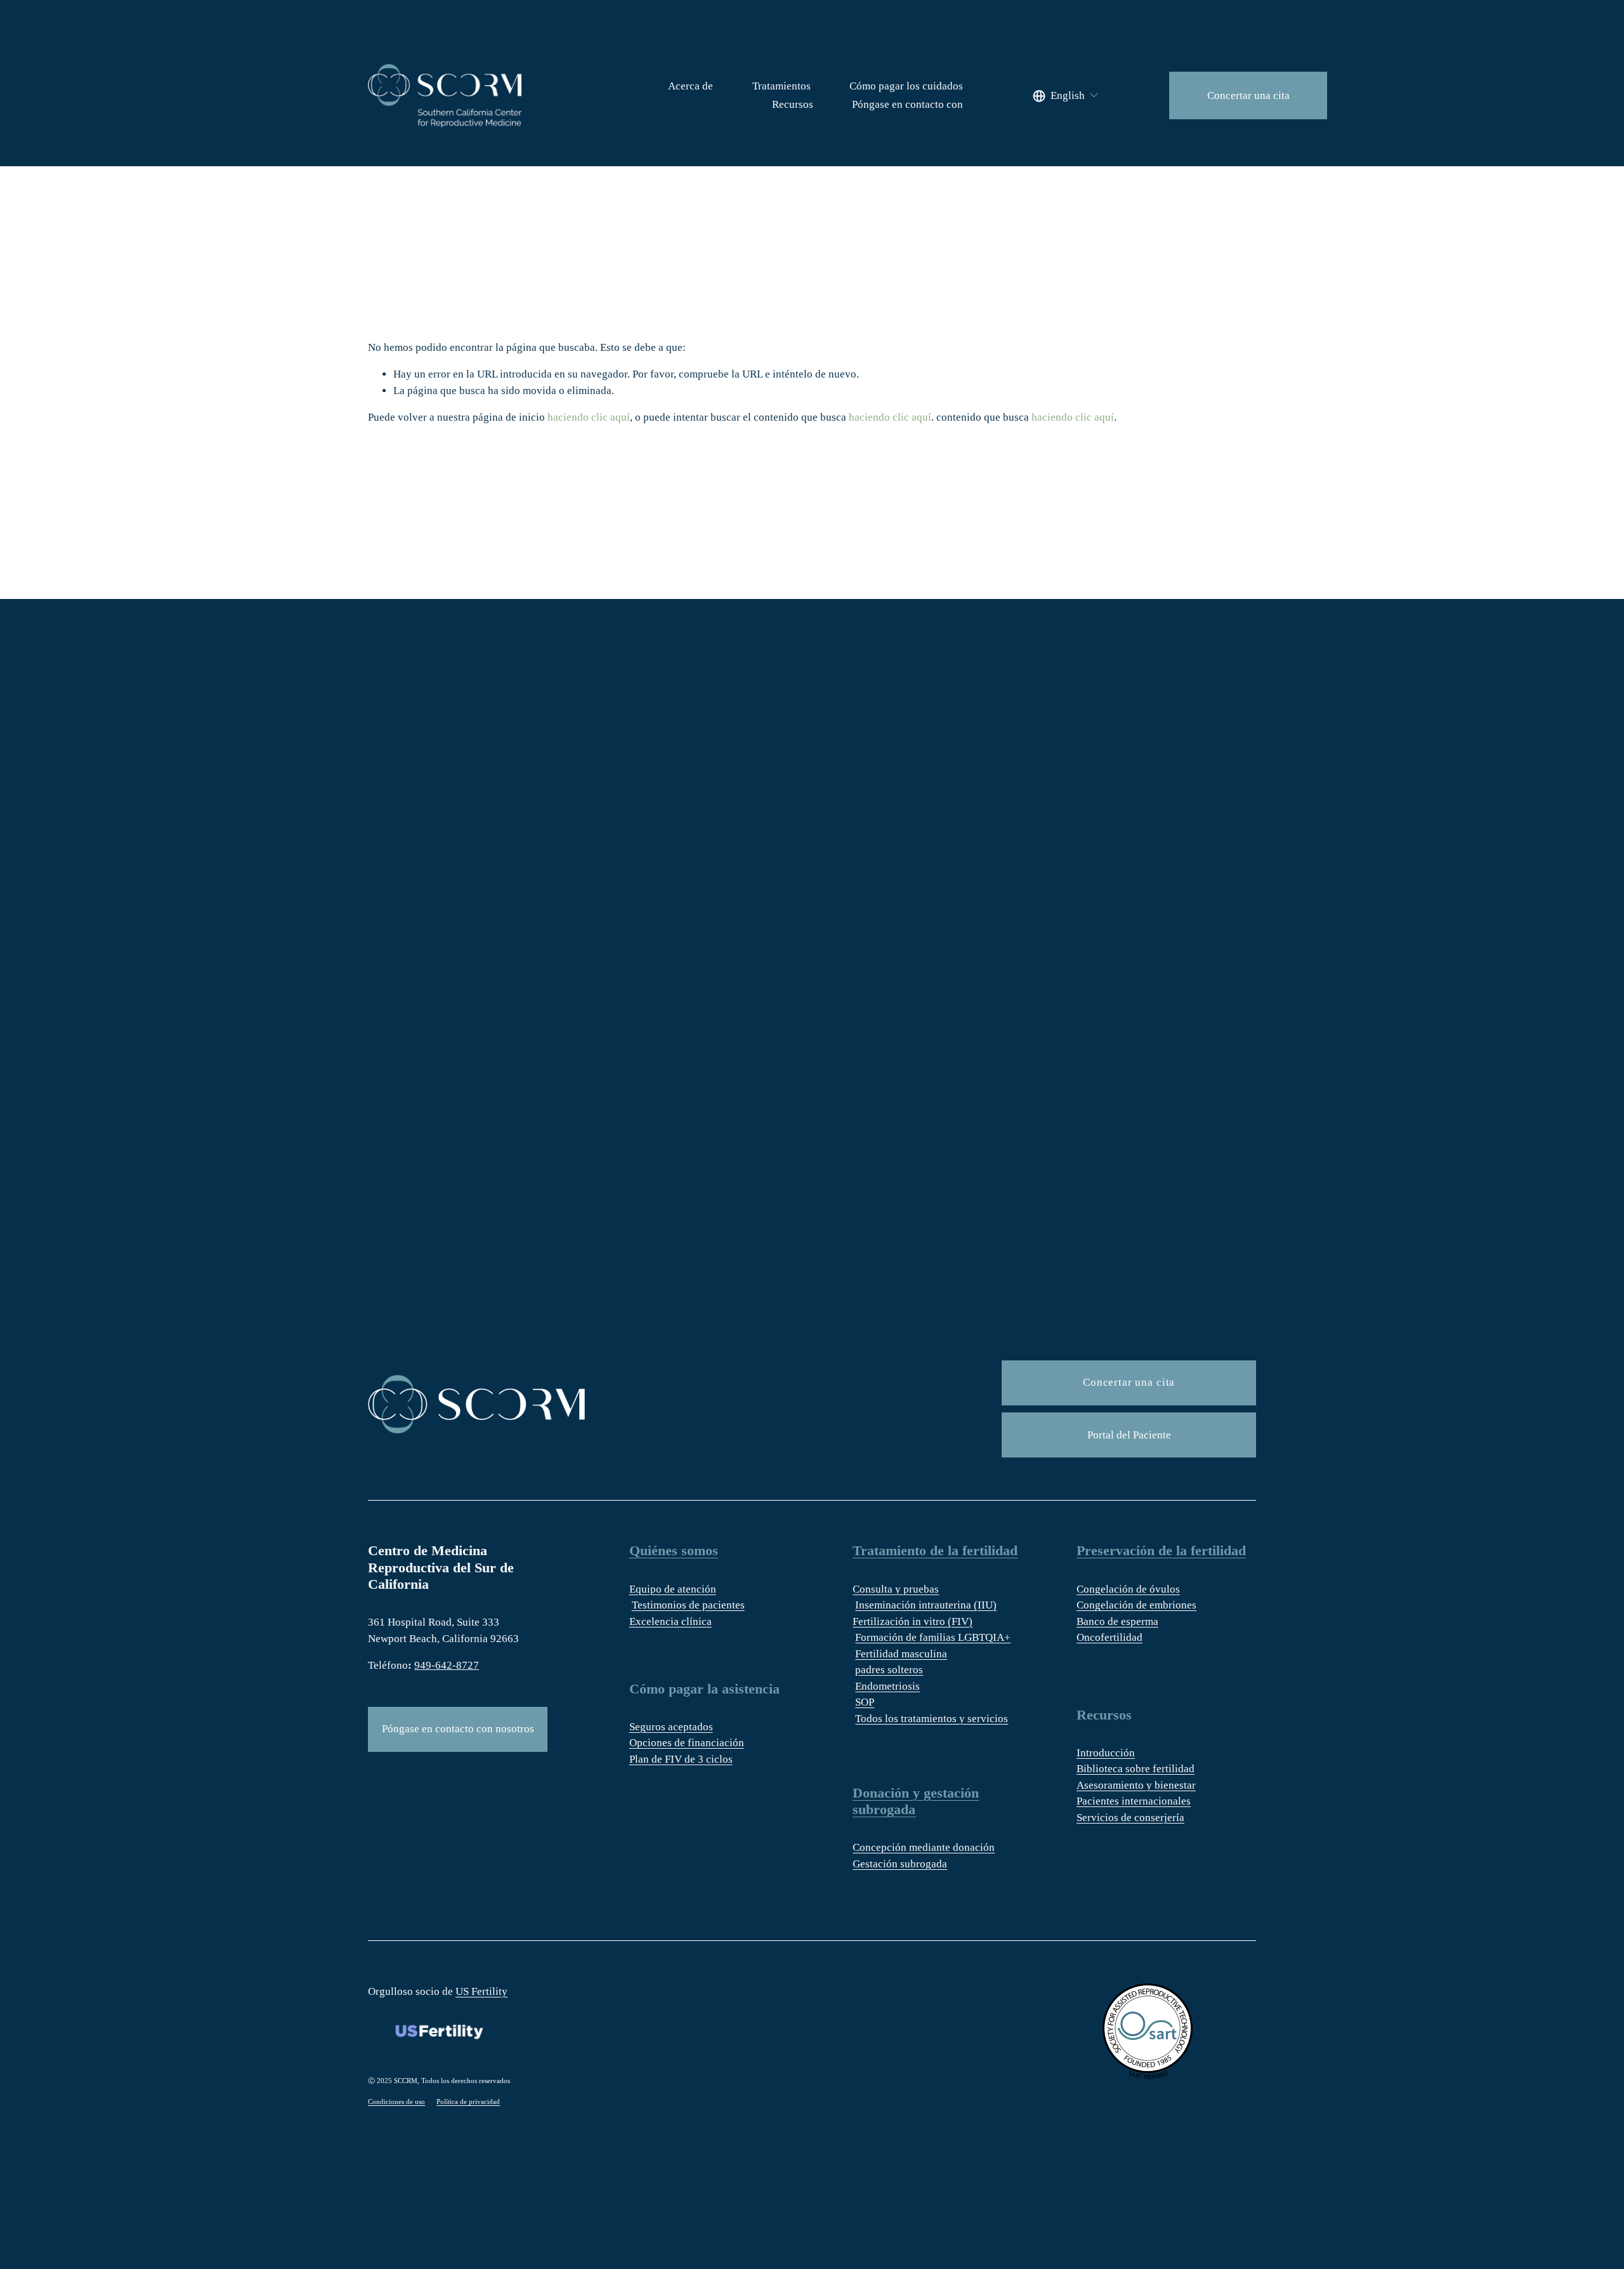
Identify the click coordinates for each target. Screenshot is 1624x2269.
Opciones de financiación (687, 1743)
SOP (865, 1702)
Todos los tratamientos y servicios (932, 1719)
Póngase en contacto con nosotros (458, 1729)
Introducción (1106, 1753)
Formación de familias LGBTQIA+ (933, 1637)
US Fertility (481, 1991)
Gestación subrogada (900, 1864)
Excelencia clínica (671, 1621)
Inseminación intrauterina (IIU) (926, 1605)
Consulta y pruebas (896, 1589)
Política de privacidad (468, 2101)
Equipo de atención (673, 1589)
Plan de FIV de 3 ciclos (681, 1759)
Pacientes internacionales (1134, 1801)
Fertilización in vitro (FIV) (913, 1621)
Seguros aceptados (671, 1727)
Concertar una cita (1248, 95)
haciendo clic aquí (589, 417)
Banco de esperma (1117, 1621)
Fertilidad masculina (901, 1654)
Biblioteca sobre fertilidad (1136, 1769)
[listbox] (1066, 95)
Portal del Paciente (1129, 1435)
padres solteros (889, 1670)
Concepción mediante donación (924, 1847)
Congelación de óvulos (1128, 1589)
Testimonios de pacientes (688, 1605)
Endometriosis (887, 1686)
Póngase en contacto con (907, 104)
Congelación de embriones (1136, 1605)
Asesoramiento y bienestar (1136, 1785)
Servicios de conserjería (1130, 1818)
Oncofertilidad (1110, 1637)
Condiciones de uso (396, 2101)
